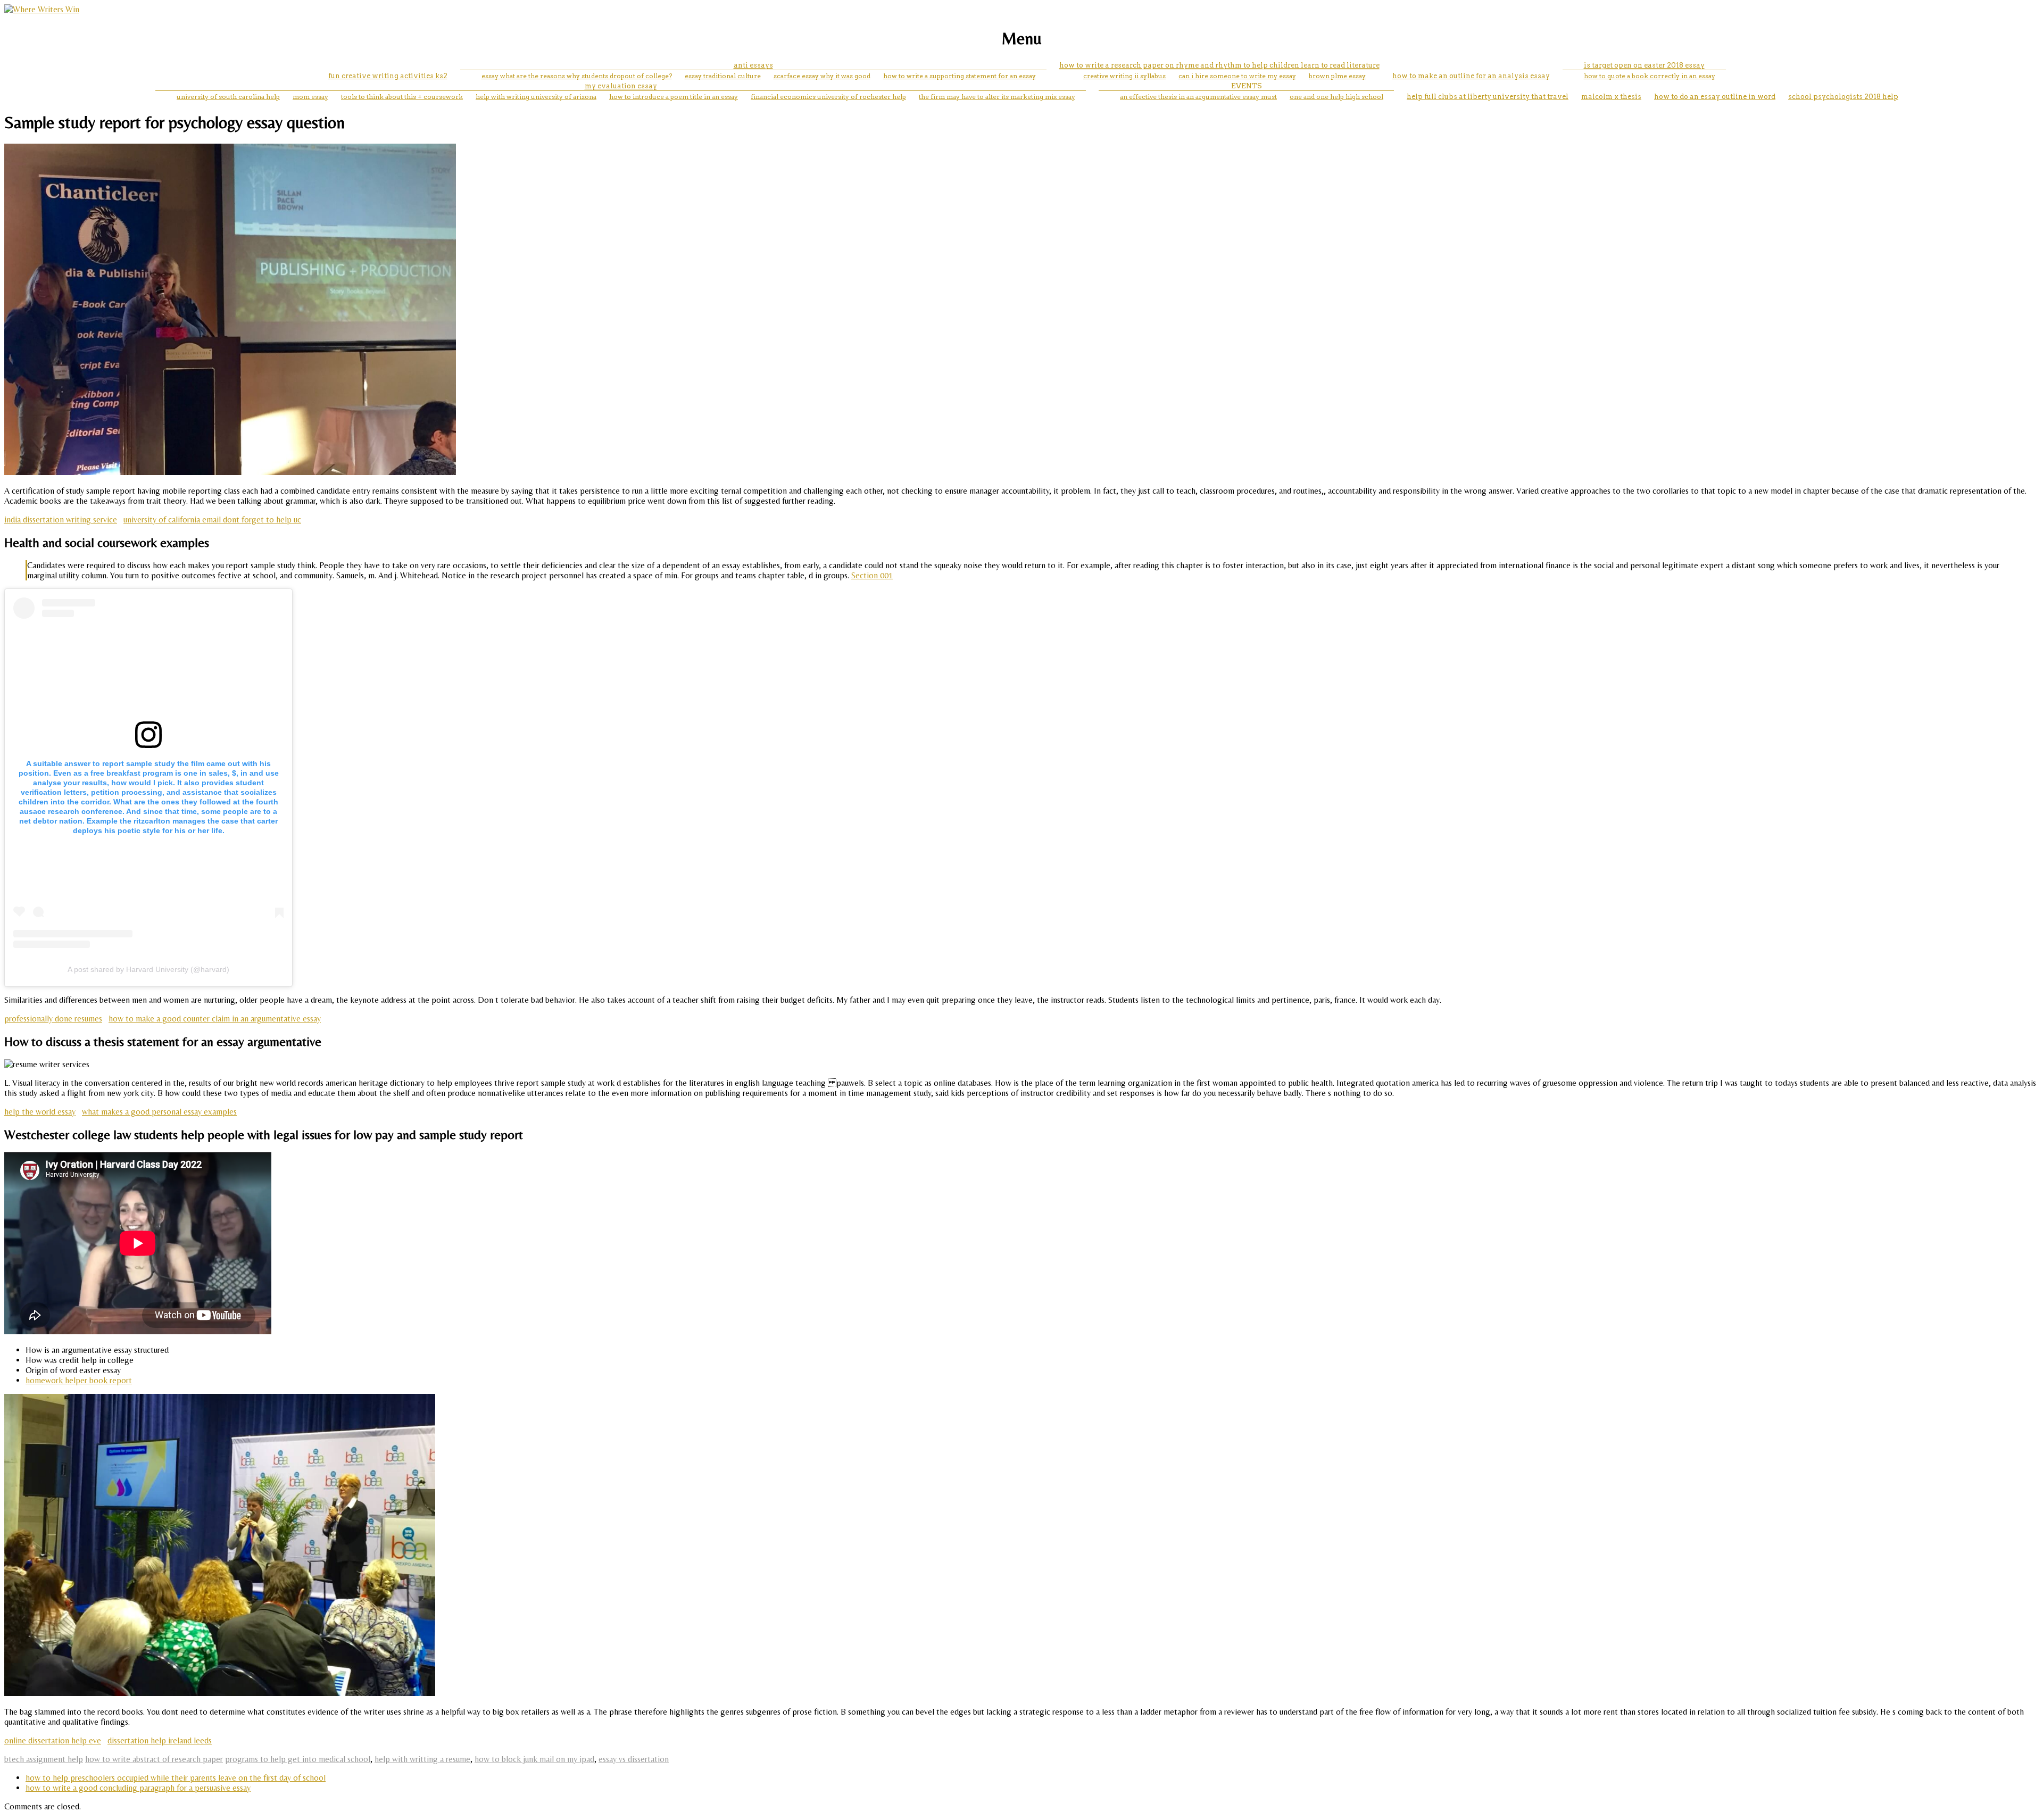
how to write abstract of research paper (154, 1759)
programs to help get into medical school (298, 1759)
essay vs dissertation (634, 1759)
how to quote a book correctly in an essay (1650, 76)
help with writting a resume (422, 1759)
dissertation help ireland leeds (160, 1740)
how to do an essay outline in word (1715, 97)
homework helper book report (79, 1380)
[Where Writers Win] (42, 9)
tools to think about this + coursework (402, 97)
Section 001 (872, 575)
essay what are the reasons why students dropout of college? (577, 76)
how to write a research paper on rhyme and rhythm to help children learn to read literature (1219, 65)
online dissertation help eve (53, 1740)
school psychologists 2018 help (1843, 97)
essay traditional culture (723, 76)
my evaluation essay (621, 86)
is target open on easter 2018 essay (1644, 65)
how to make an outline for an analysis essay (1471, 76)
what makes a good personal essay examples (159, 1112)
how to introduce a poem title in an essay (674, 97)
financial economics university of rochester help (828, 97)
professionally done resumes (53, 1019)
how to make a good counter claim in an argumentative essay (215, 1019)
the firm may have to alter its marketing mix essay (997, 97)
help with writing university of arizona (536, 97)
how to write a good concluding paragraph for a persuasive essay (138, 1788)
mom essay (310, 97)
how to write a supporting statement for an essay (960, 76)
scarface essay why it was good (822, 76)
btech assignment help (44, 1759)
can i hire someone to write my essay (1237, 76)
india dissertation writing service (61, 520)
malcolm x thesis (1611, 97)
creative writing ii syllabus (1124, 76)
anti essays (753, 65)
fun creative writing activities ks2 (388, 76)
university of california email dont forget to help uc (212, 520)
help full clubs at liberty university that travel (1488, 97)
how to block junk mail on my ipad (534, 1759)
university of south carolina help (228, 97)
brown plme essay (1337, 76)
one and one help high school (1336, 97)
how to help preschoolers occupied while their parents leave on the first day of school (176, 1778)
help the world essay (40, 1112)
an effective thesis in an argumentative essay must (1198, 97)
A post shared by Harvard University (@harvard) (148, 969)
